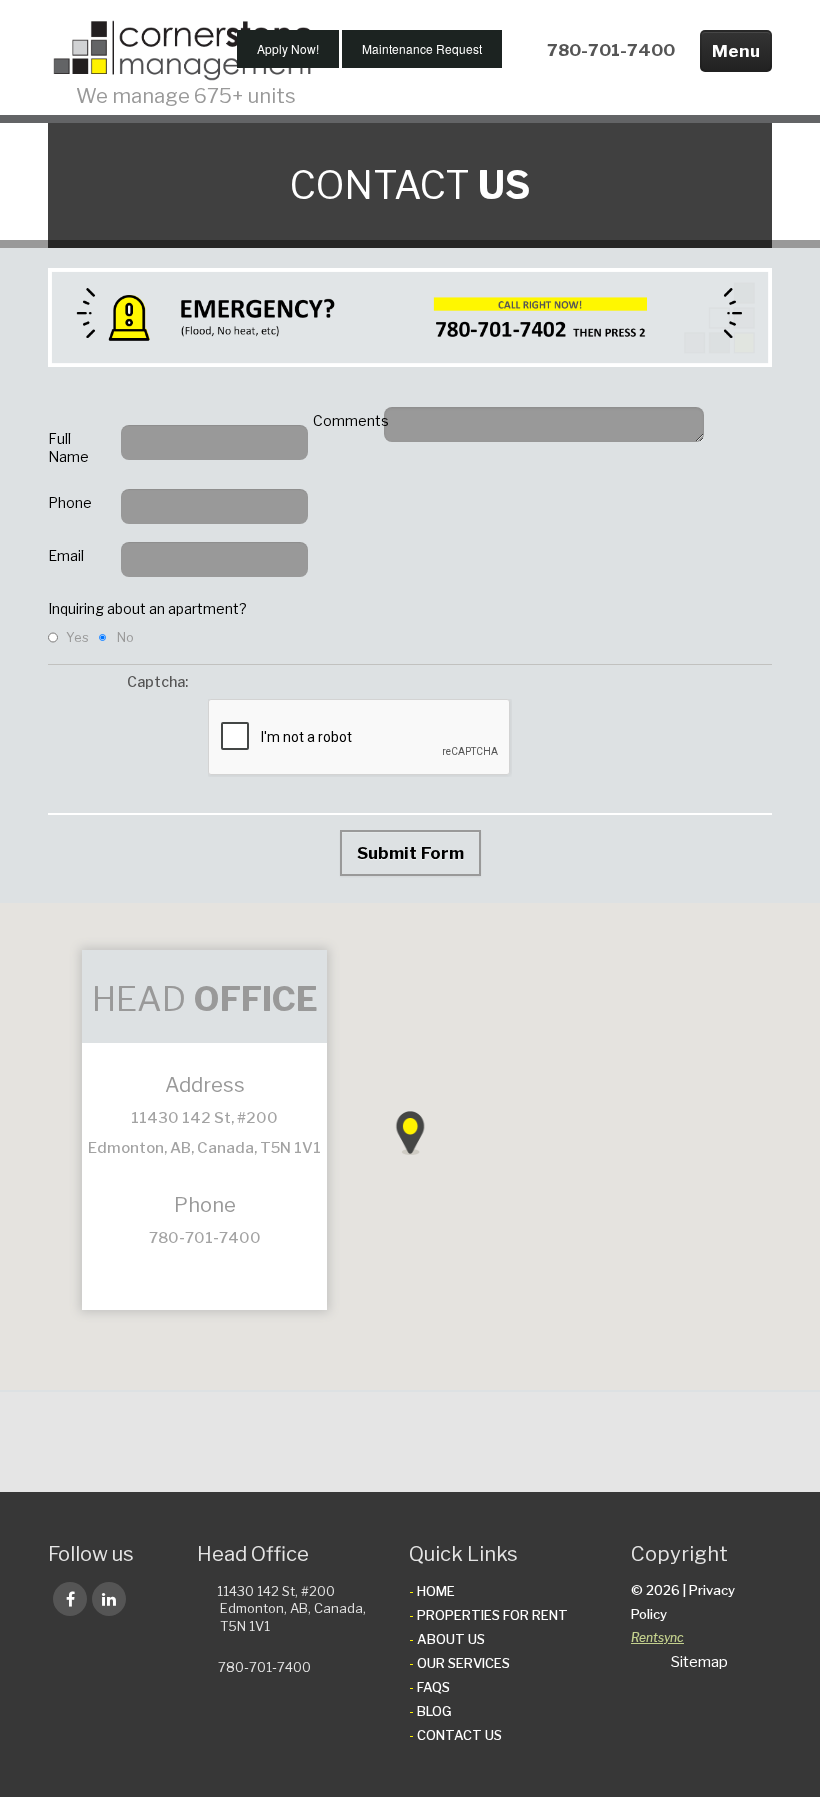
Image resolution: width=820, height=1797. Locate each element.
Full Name (68, 447)
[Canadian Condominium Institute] (474, 1442)
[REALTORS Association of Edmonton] (586, 1442)
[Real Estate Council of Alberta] (660, 1442)
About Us (451, 1639)
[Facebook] (70, 1599)
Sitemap (699, 1662)
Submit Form (410, 853)
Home (436, 1591)
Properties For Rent (492, 1615)
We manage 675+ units (186, 96)
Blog (434, 1711)
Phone (70, 502)
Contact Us (459, 1735)
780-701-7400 (611, 50)
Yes (77, 637)
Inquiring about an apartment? (147, 608)
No (125, 637)
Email (66, 555)
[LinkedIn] (109, 1599)
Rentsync (657, 1637)
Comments (343, 420)
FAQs (433, 1687)
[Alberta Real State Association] (176, 1442)
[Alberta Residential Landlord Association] (325, 1442)
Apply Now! (288, 48)
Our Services (463, 1663)
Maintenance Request (422, 48)
